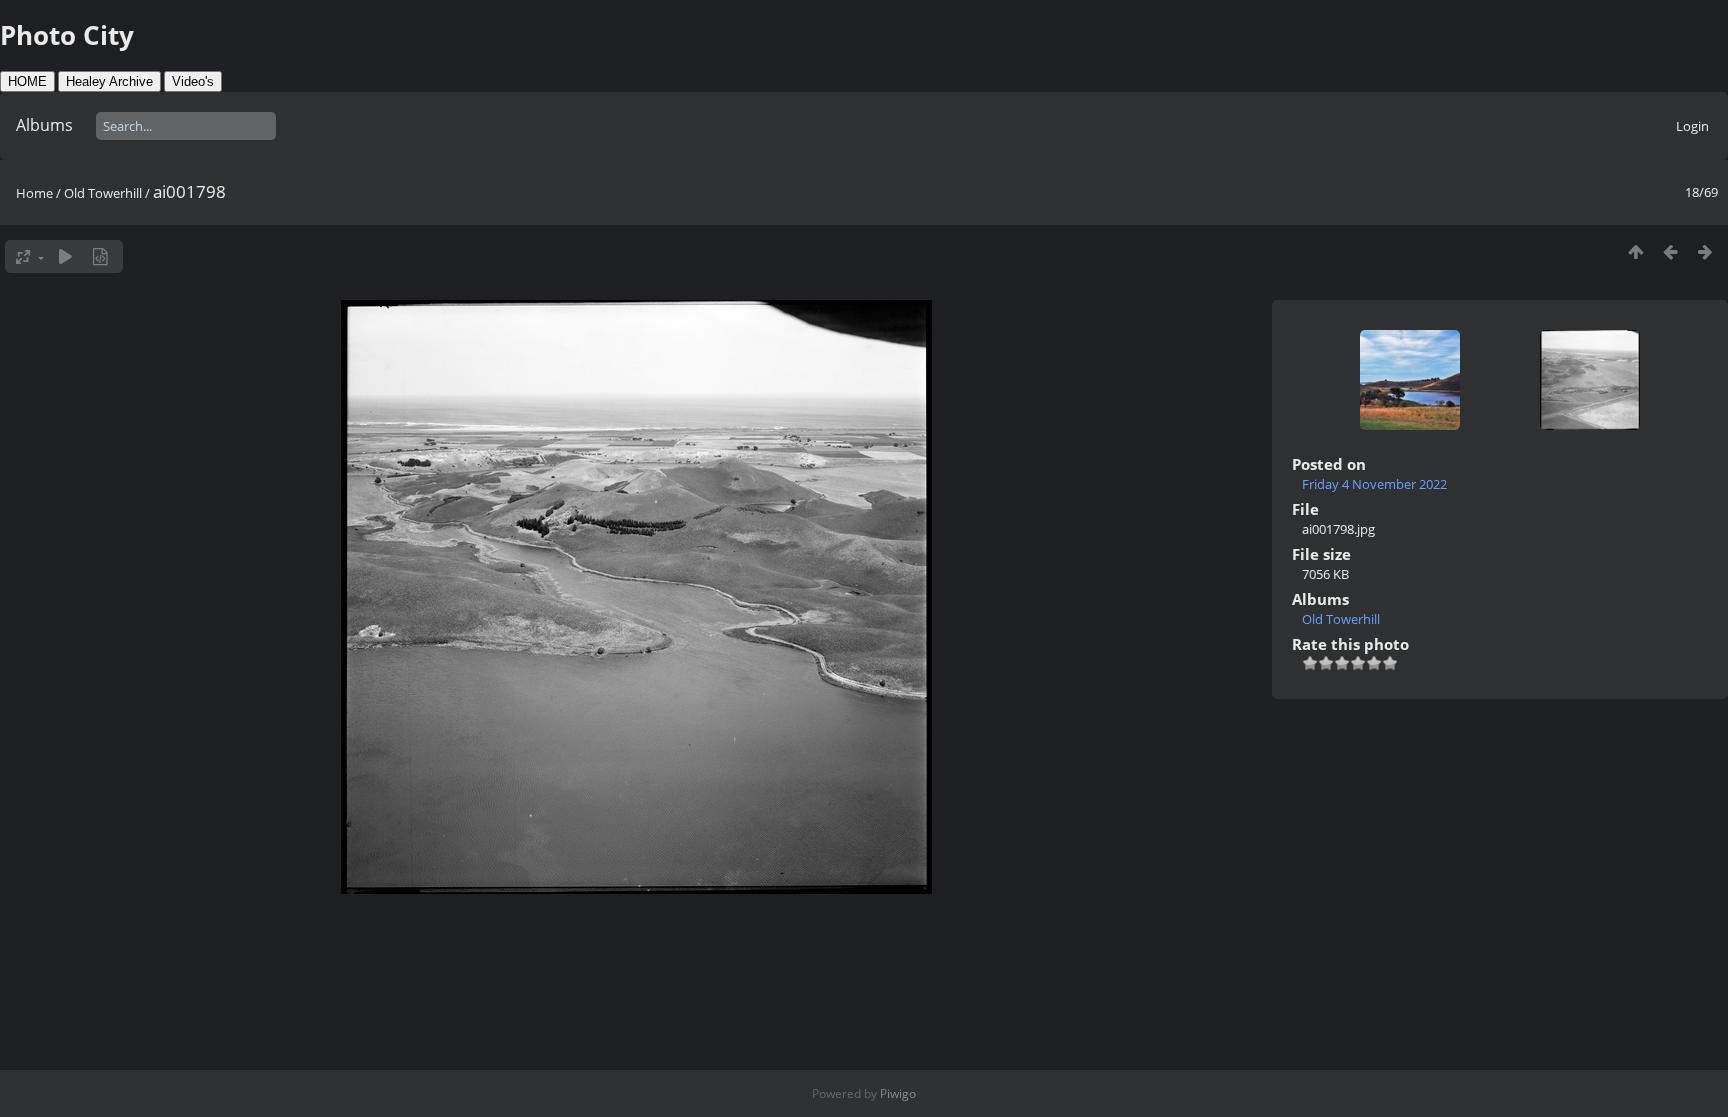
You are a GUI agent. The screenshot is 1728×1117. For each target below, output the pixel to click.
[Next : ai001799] (1705, 251)
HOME (27, 81)
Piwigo (898, 1093)
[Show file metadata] (100, 256)
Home (34, 193)
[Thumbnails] (1635, 251)
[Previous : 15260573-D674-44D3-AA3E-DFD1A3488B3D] (1670, 251)
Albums (44, 125)
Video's (193, 81)
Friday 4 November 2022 (1374, 484)
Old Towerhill (103, 193)
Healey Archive (109, 81)
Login (1692, 126)
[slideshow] (65, 256)
